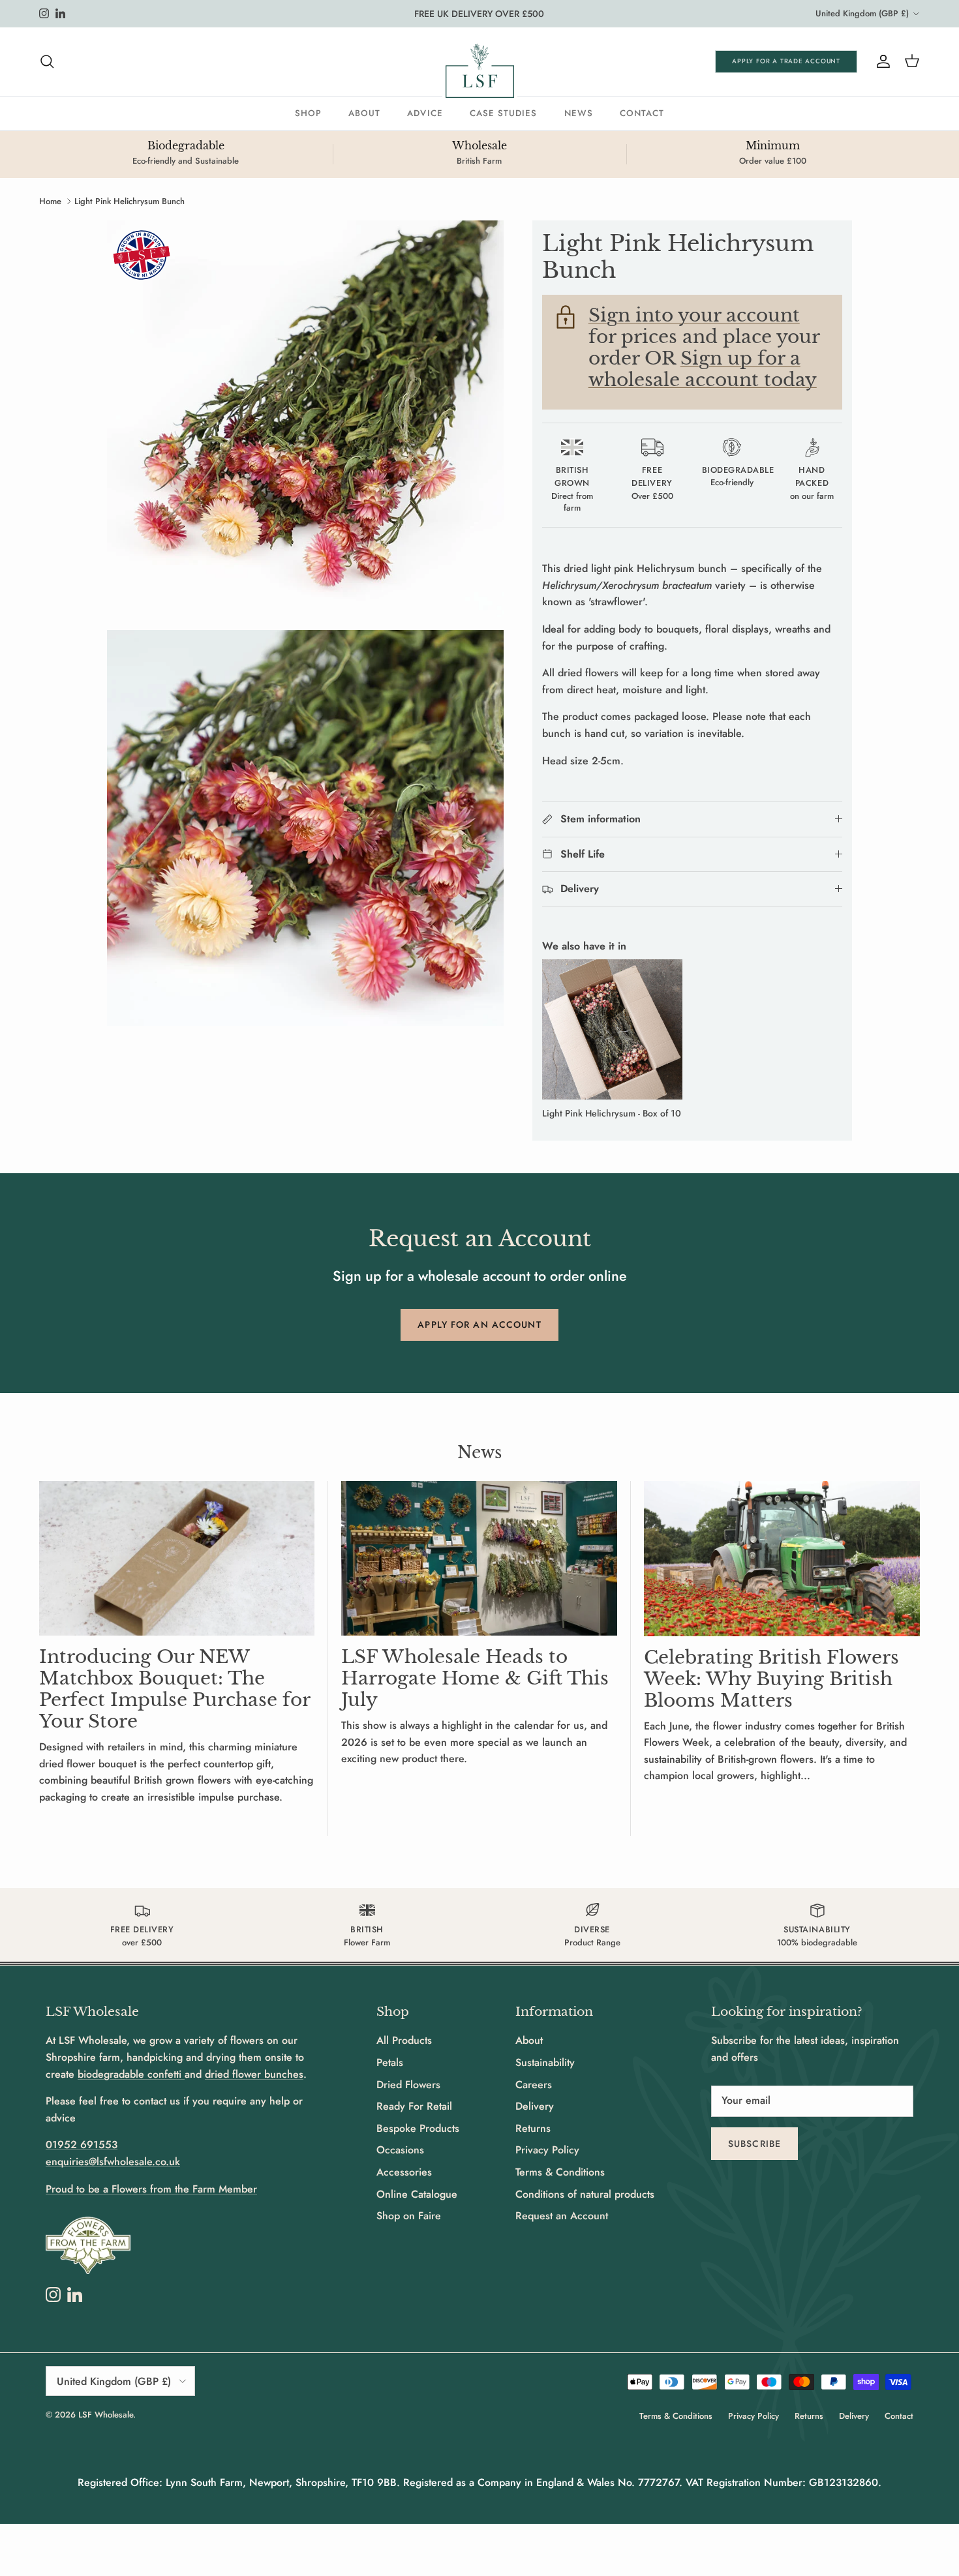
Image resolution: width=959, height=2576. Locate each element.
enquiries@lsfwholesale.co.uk (113, 2162)
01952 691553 (82, 2145)
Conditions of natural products (585, 2194)
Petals (390, 2062)
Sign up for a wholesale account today (703, 369)
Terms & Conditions (560, 2172)
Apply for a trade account (786, 61)
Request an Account (562, 2216)
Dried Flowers (408, 2085)
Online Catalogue (417, 2194)
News (579, 113)
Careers (534, 2085)
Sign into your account (694, 315)
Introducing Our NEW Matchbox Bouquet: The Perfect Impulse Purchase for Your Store (175, 1689)
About (364, 113)
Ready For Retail (414, 2106)
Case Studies (504, 113)
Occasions (400, 2150)
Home (50, 201)
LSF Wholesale (106, 2415)
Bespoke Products (418, 2128)
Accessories (404, 2172)
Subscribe (754, 2144)
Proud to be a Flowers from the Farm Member (151, 2189)
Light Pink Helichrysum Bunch (129, 201)
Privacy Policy (547, 2150)
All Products (404, 2040)
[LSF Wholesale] (480, 71)
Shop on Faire (409, 2216)
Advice (425, 113)
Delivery (535, 2106)
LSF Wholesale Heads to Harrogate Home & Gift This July (475, 1678)
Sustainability (545, 2062)
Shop (308, 113)
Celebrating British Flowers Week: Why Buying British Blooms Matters (771, 1679)
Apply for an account (479, 1325)
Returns (533, 2128)
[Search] (47, 61)
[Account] (881, 61)
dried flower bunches (254, 2074)
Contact (642, 113)
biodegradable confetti (131, 2074)
